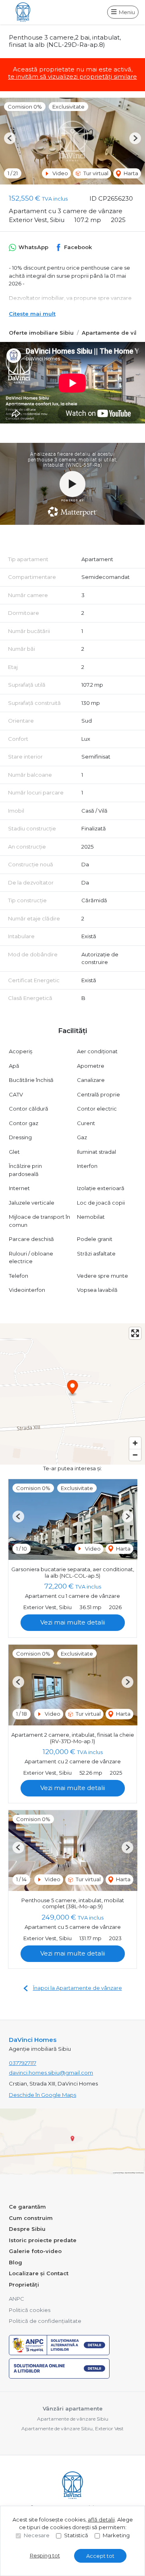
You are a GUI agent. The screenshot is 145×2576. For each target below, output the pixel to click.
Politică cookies (30, 2310)
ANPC (17, 2299)
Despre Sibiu (27, 2229)
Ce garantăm (27, 2207)
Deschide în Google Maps (42, 2095)
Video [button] (60, 173)
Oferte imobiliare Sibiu (41, 333)
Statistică (76, 2535)
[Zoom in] (135, 1443)
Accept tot (100, 2556)
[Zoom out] (135, 1455)
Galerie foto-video (35, 2251)
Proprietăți (24, 2285)
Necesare (37, 2535)
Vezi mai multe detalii (73, 1622)
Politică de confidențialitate (45, 2321)
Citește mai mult (32, 314)
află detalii (101, 2519)
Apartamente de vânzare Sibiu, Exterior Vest (72, 2428)
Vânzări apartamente (73, 2408)
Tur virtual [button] (95, 173)
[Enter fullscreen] (135, 1333)
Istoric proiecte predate (43, 2240)
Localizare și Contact (39, 2273)
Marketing (116, 2535)
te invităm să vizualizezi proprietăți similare (72, 77)
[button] (10, 138)
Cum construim (31, 2218)
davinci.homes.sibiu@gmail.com (51, 2073)
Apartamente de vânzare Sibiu (73, 2419)
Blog (16, 2262)
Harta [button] (130, 173)
